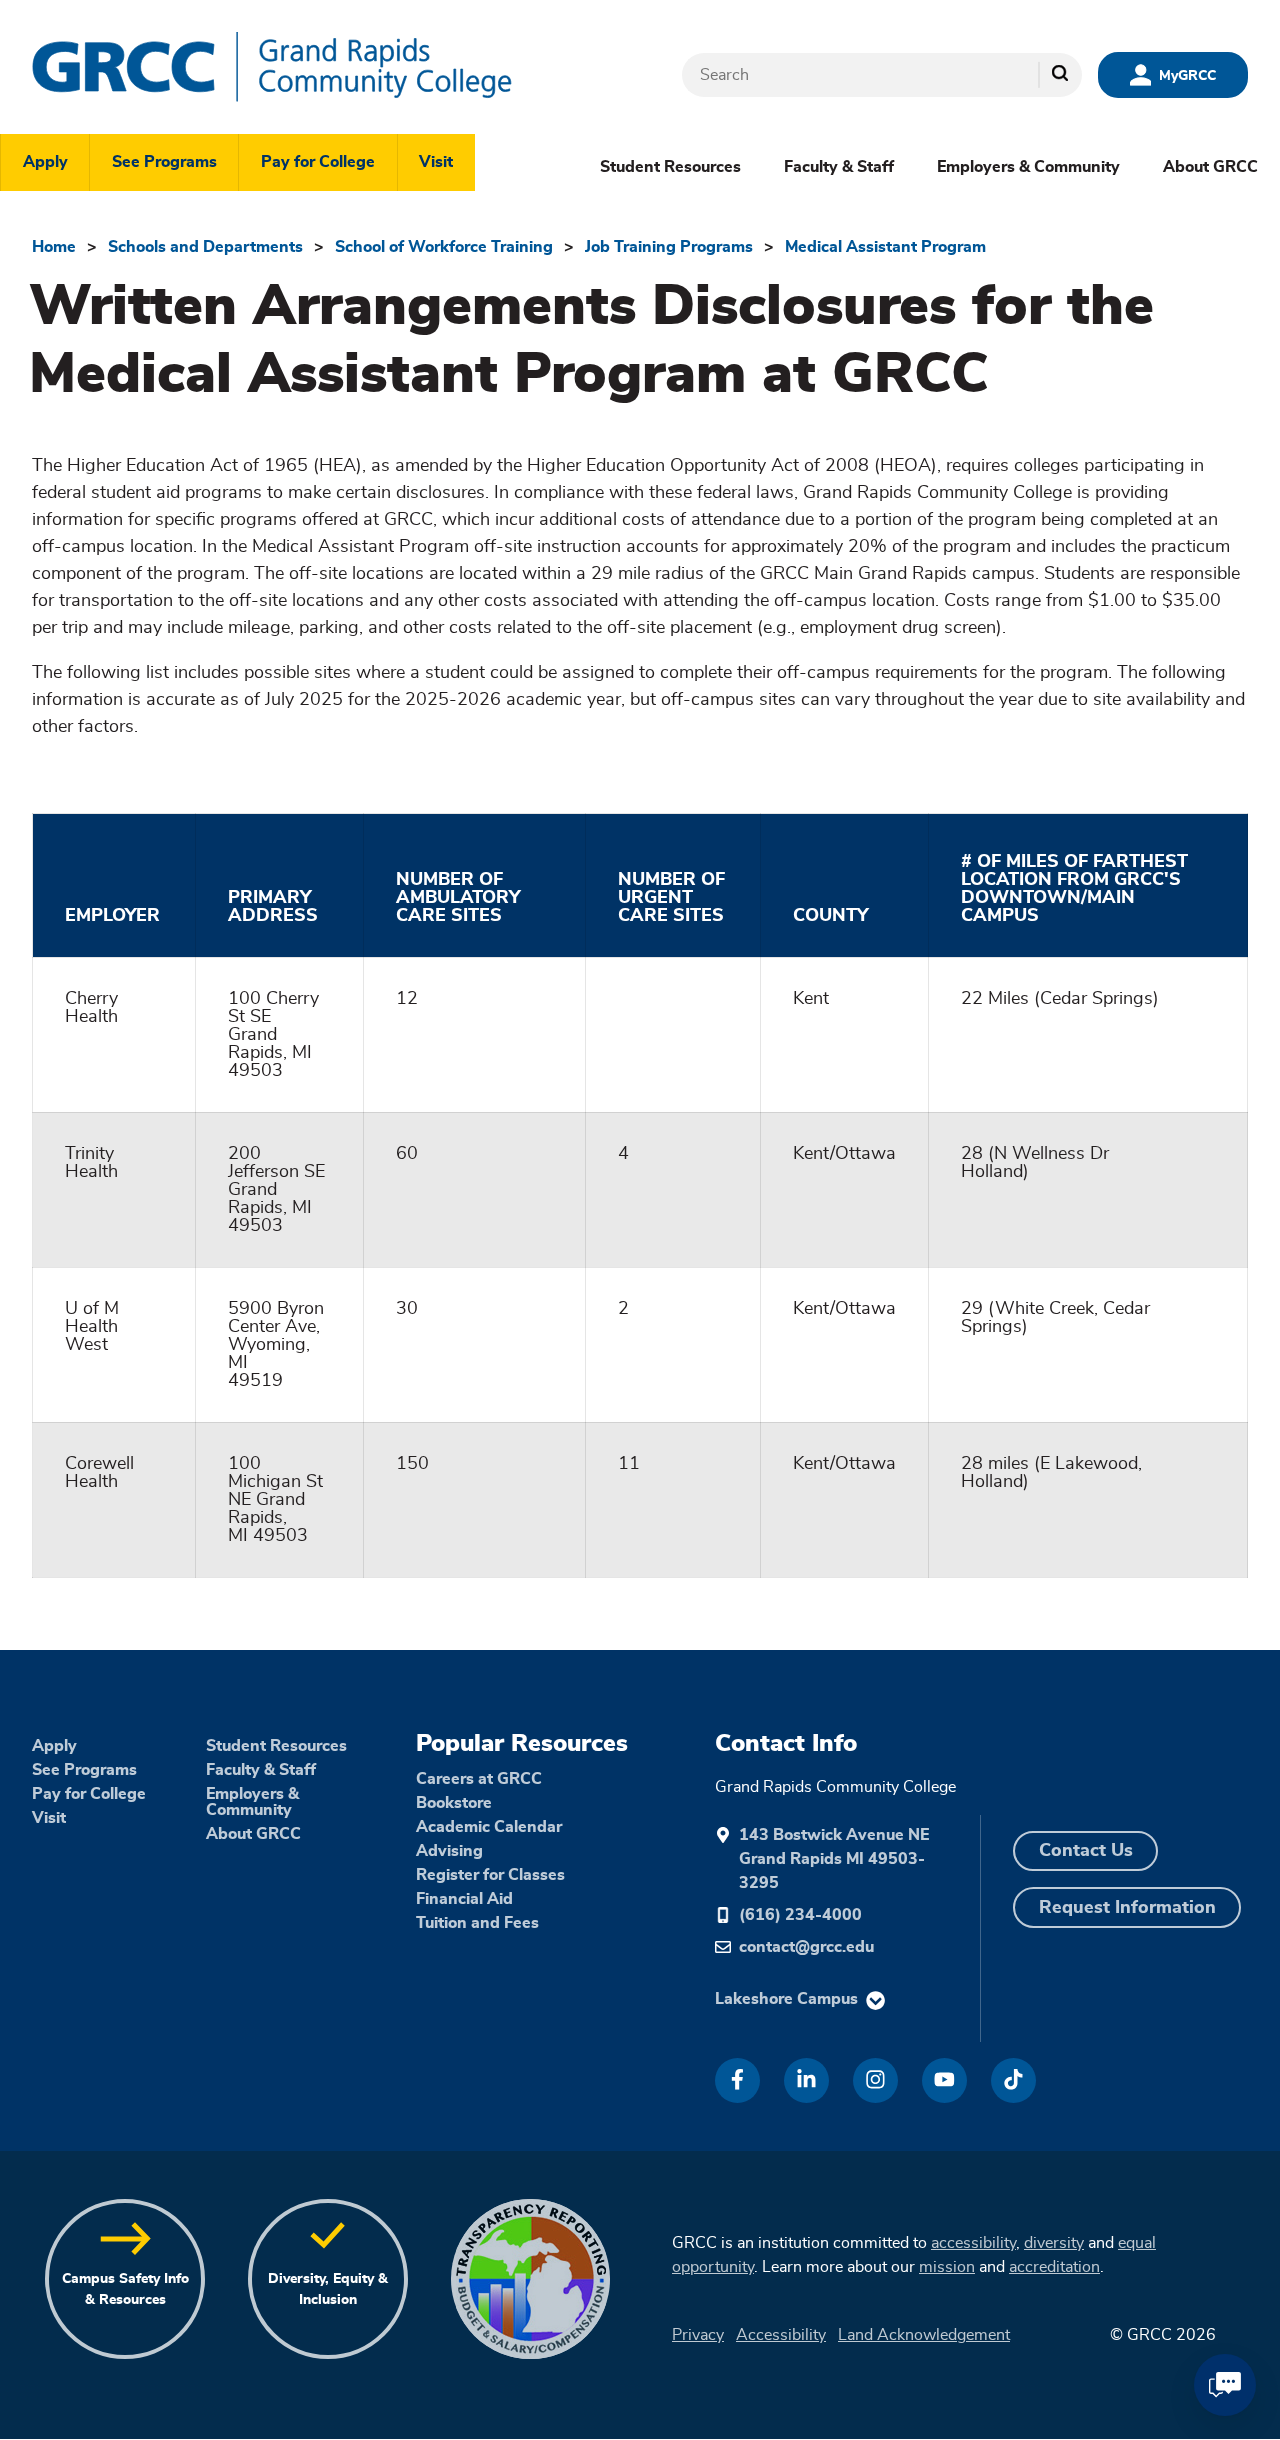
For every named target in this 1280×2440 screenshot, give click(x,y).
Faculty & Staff (839, 167)
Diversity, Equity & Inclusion (328, 2289)
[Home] (332, 67)
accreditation (1054, 2267)
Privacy (698, 2335)
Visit (436, 162)
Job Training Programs (669, 247)
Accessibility (781, 2335)
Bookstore (454, 1803)
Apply (45, 162)
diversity (1054, 2243)
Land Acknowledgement (924, 2335)
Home (54, 247)
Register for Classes (490, 1875)
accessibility (973, 2243)
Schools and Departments (205, 247)
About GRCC (1210, 167)
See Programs (164, 162)
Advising (449, 1851)
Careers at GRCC (479, 1779)
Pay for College (318, 162)
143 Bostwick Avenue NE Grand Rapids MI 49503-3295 (834, 1859)
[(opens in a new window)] (737, 2080)
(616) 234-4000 (800, 1915)
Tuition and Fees (477, 1923)
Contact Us (1086, 1851)
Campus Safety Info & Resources (125, 2289)
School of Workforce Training (444, 247)
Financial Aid (464, 1899)
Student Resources (670, 167)
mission (947, 2267)
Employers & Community (1028, 167)
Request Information (1127, 1908)
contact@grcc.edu (806, 1947)
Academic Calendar (489, 1827)
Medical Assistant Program (885, 247)
